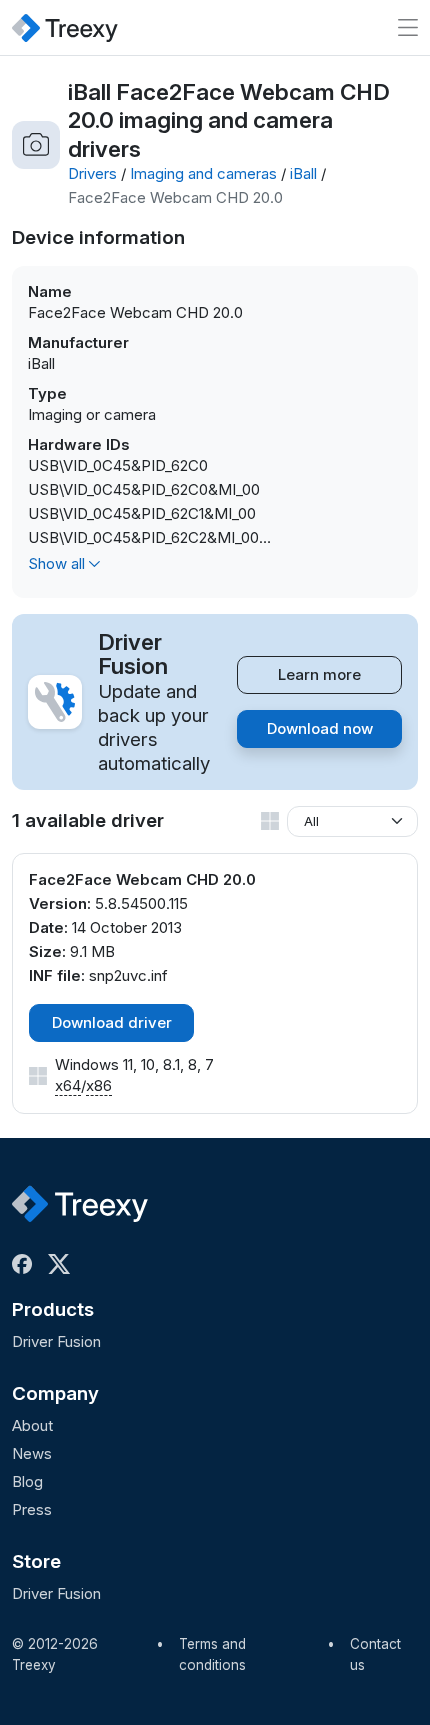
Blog (27, 1481)
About (32, 1425)
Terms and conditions (212, 1655)
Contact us (375, 1655)
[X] (63, 1264)
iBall (303, 173)
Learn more (319, 674)
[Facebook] (26, 1264)
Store (36, 1561)
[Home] (65, 27)
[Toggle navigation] (408, 27)
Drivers (92, 173)
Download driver (112, 1022)
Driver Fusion (56, 1341)
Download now (320, 728)
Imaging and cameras (203, 173)
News (32, 1453)
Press (32, 1509)
